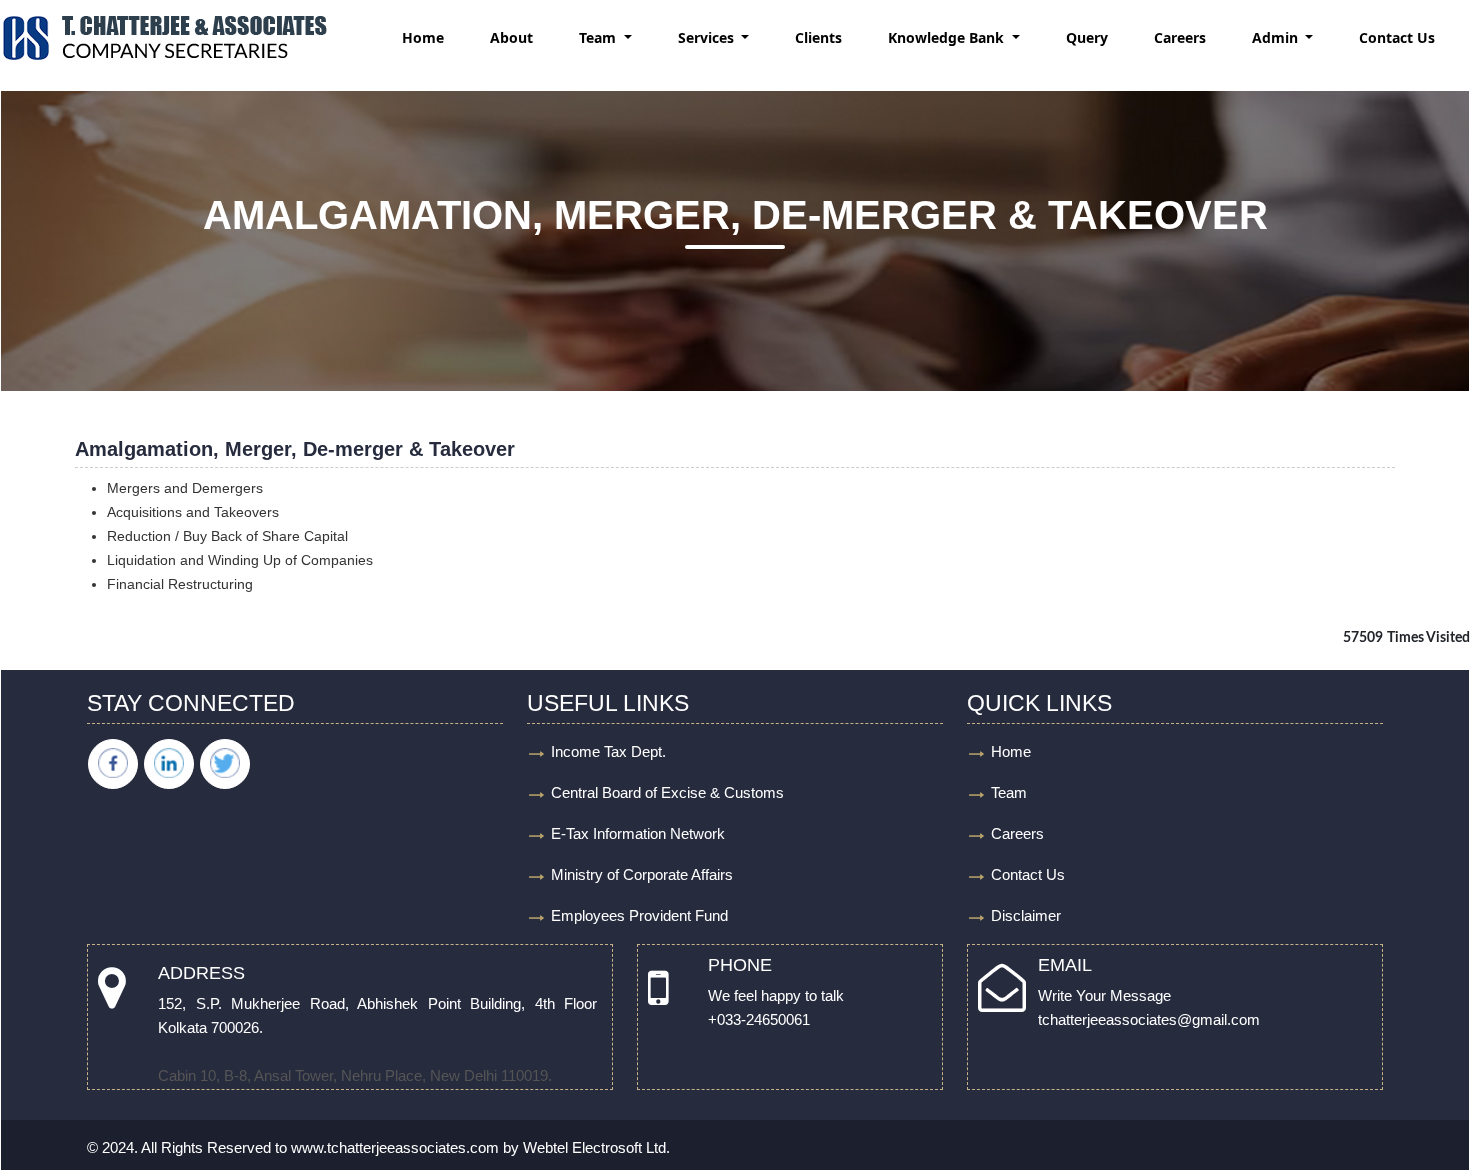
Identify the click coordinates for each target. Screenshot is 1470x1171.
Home (423, 37)
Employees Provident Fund (639, 915)
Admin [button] (1277, 37)
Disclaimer (1026, 915)
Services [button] (708, 37)
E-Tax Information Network (638, 833)
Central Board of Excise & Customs (667, 792)
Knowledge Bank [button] (948, 37)
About (511, 37)
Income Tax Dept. (608, 751)
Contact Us (1397, 37)
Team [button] (599, 37)
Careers (1180, 37)
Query (1087, 37)
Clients (818, 37)
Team (1009, 792)
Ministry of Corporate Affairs (642, 874)
